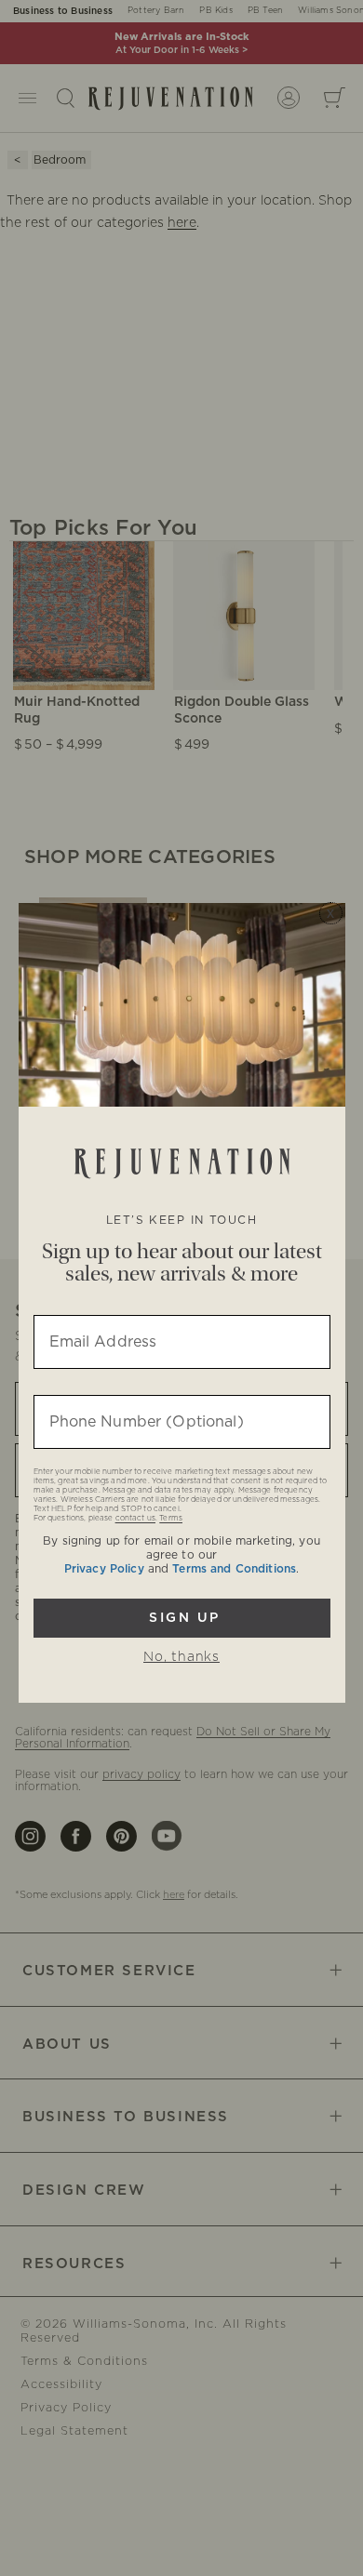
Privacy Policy (104, 1569)
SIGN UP (182, 1618)
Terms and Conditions (234, 1569)
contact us (135, 1519)
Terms (171, 1519)
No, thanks (181, 1657)
